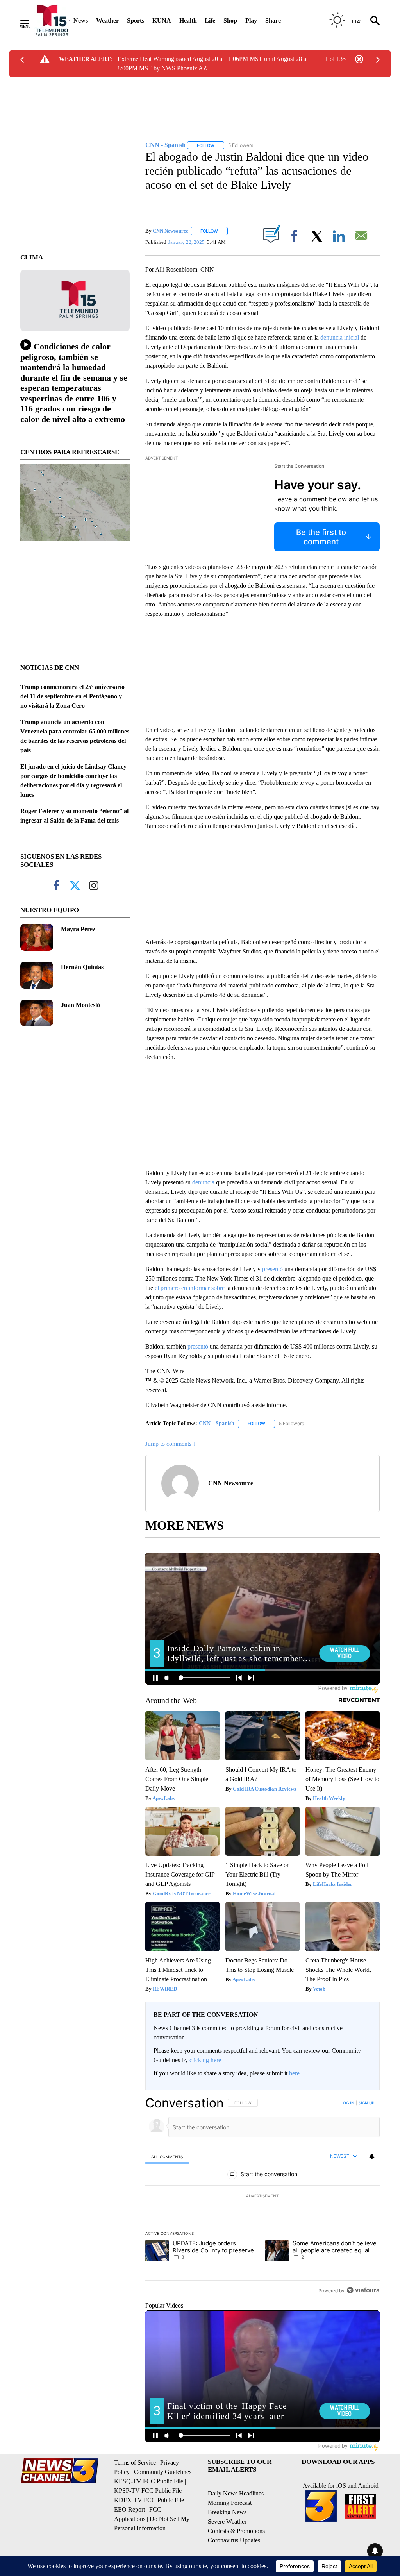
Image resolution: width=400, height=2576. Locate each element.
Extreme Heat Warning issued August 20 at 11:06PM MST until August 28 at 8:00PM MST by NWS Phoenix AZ (213, 64)
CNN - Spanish (217, 1423)
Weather (107, 21)
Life (210, 21)
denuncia (203, 1182)
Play (251, 21)
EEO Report (129, 2509)
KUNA (162, 21)
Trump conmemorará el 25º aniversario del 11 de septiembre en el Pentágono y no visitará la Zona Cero (72, 696)
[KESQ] (52, 21)
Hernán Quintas (82, 967)
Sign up (366, 2103)
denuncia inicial (340, 337)
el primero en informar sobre (190, 1288)
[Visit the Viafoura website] (363, 2290)
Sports (136, 21)
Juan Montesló (80, 1005)
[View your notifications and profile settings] (372, 2156)
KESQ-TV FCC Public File (149, 2481)
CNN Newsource (171, 231)
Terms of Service (135, 2462)
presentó (272, 1269)
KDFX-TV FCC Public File (149, 2500)
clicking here (205, 2060)
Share (273, 21)
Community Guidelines (163, 2472)
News (81, 21)
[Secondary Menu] (30, 21)
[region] (262, 2197)
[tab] (167, 2157)
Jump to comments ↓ (171, 1444)
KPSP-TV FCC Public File (148, 2491)
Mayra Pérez (78, 929)
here (294, 2073)
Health (188, 21)
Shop (230, 21)
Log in (347, 2103)
